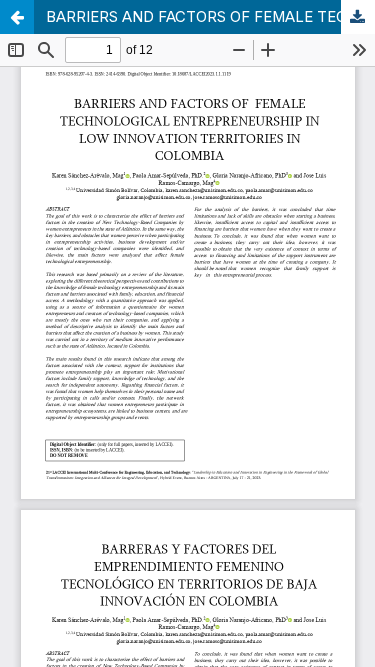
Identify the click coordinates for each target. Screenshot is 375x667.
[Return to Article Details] (17, 17)
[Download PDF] (358, 17)
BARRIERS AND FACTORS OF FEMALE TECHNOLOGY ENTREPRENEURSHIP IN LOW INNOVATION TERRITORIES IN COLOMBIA (210, 17)
